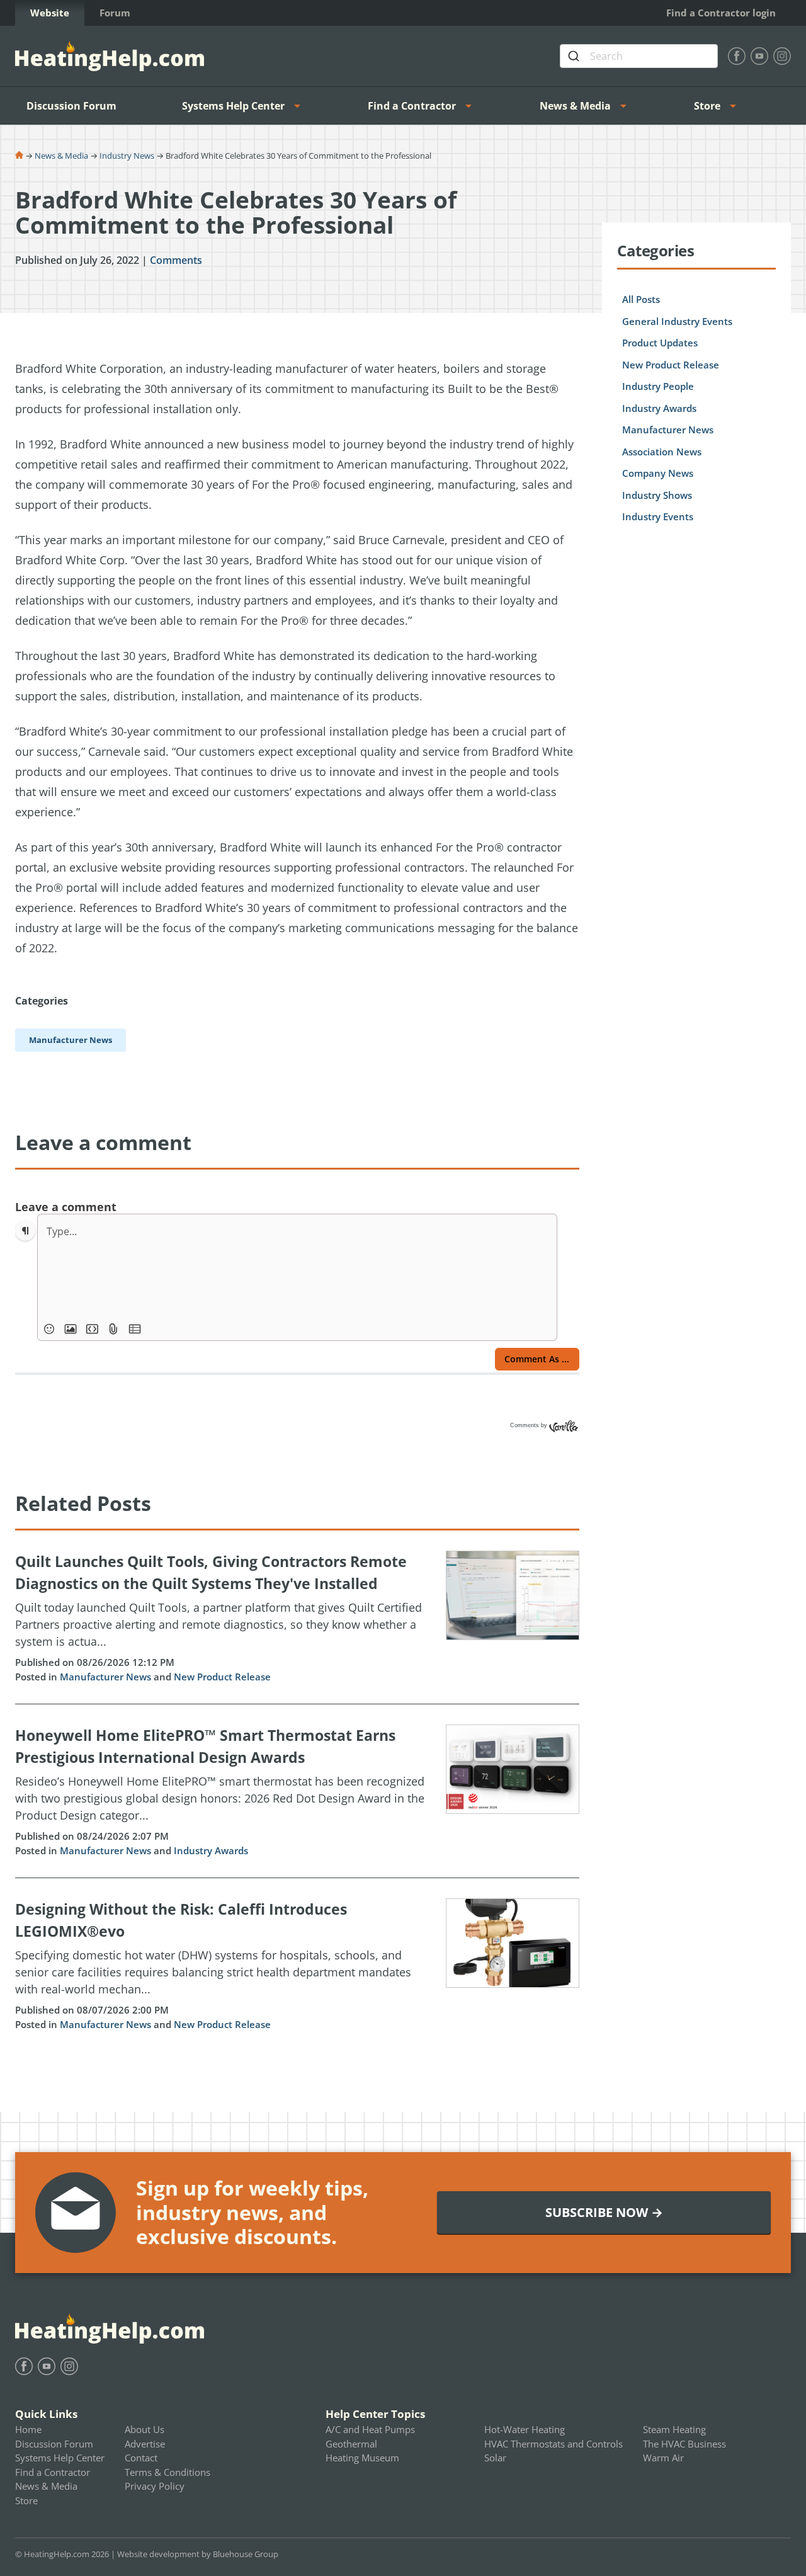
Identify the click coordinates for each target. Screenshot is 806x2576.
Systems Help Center (233, 106)
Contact (141, 2458)
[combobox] (639, 56)
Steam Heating (674, 2429)
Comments (176, 260)
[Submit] (575, 56)
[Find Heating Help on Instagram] (782, 56)
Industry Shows (657, 495)
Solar (495, 2458)
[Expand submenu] (301, 106)
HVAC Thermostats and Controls (553, 2444)
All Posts (641, 299)
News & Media (575, 106)
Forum (115, 13)
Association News (662, 452)
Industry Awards (211, 1850)
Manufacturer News (105, 1677)
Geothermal (351, 2444)
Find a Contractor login (721, 13)
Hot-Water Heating (525, 2429)
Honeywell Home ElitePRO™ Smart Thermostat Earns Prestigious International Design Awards (205, 1746)
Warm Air (663, 2458)
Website (50, 13)
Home (28, 2429)
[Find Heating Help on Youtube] (759, 56)
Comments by (530, 1425)
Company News (658, 473)
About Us (145, 2429)
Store (707, 106)
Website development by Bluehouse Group (198, 2554)
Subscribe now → (604, 2212)
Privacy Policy (155, 2486)
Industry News (127, 156)
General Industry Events (677, 321)
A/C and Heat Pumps (370, 2429)
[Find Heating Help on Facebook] (737, 56)
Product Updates (660, 343)
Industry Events (658, 516)
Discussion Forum (71, 106)
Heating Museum (362, 2458)
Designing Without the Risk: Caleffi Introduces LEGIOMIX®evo (181, 1920)
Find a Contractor (412, 106)
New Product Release (222, 1677)
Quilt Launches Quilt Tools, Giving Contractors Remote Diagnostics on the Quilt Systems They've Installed (211, 1572)
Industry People (658, 386)
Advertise (145, 2444)
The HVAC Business (684, 2444)
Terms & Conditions (167, 2472)
